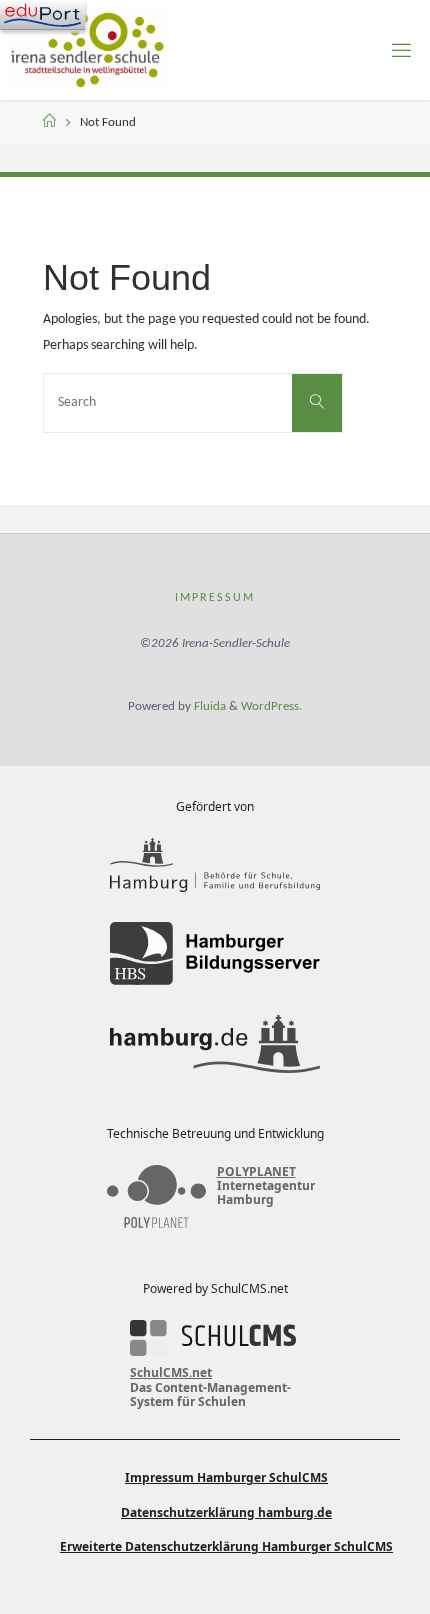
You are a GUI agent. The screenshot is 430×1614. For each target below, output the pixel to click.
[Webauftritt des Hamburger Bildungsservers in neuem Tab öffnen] (215, 953)
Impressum (215, 598)
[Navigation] (42, 15)
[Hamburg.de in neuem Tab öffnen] (215, 1044)
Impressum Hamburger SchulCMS (226, 1477)
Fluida (208, 706)
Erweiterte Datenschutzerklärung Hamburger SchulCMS (226, 1546)
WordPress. (271, 706)
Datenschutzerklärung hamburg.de (226, 1512)
